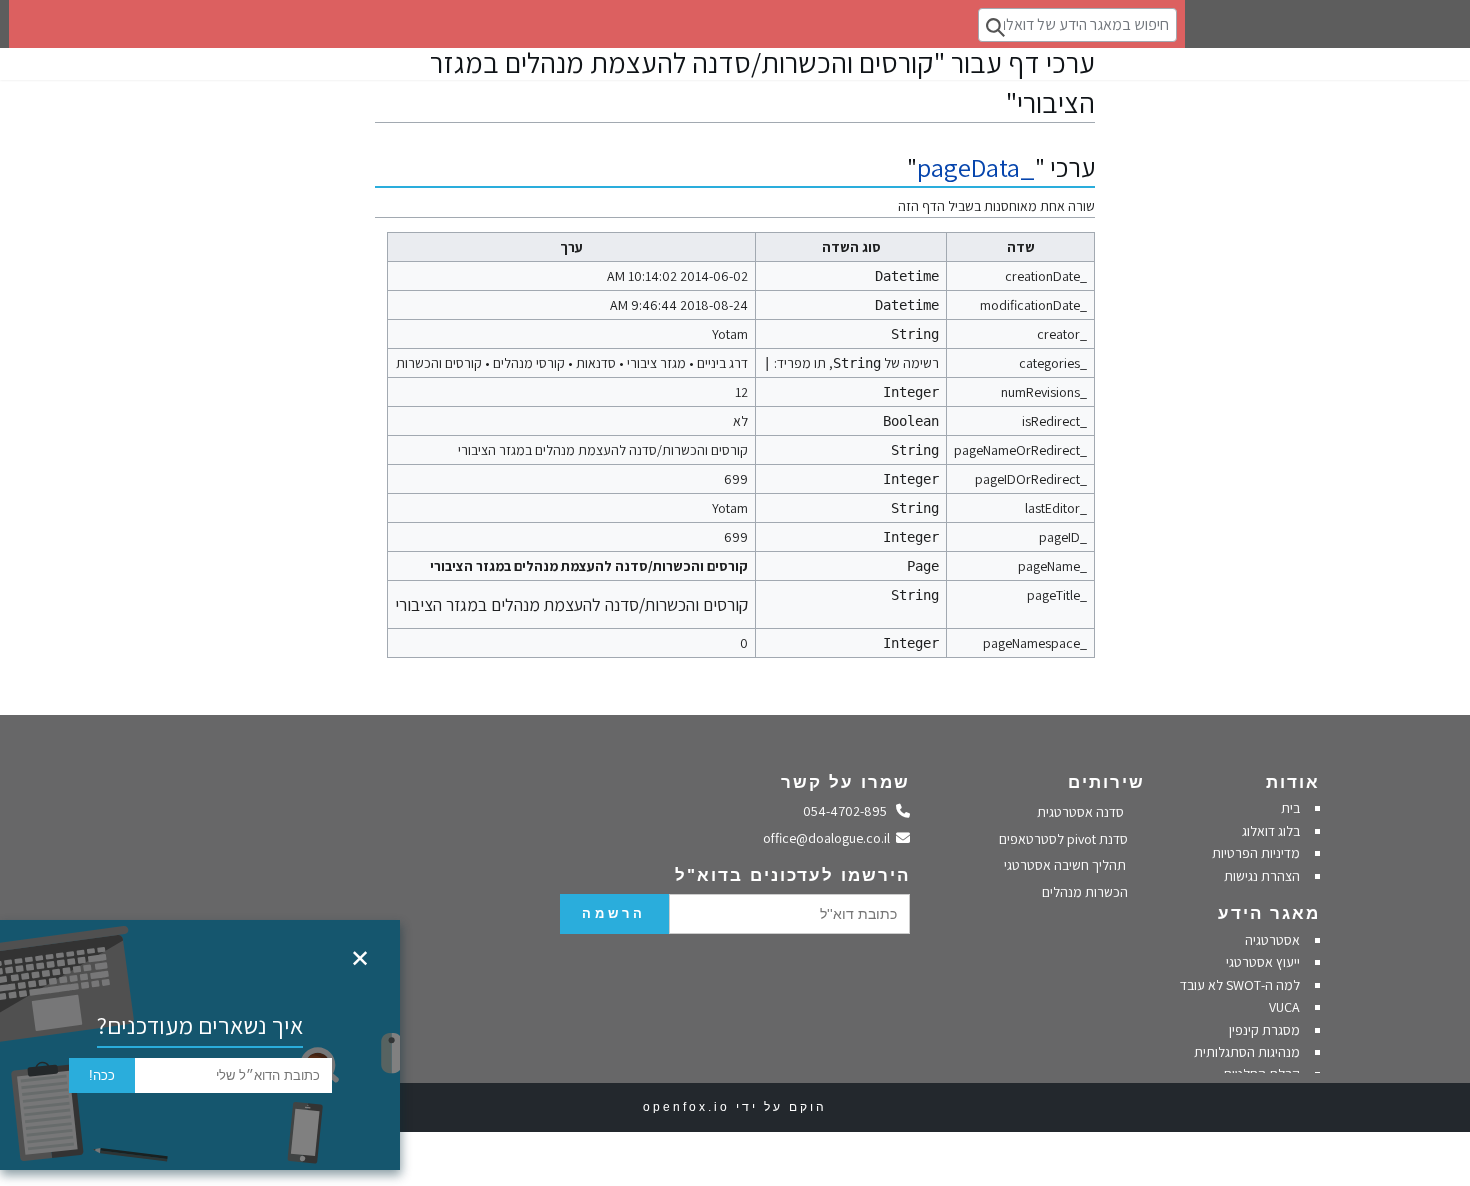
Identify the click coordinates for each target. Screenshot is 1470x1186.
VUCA (1284, 1007)
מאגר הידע (1269, 913)
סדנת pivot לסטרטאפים (1065, 839)
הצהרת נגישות (1262, 876)
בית (1290, 808)
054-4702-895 (850, 811)
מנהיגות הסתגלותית (1247, 1052)
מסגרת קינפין (1264, 1030)
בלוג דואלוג (1271, 831)
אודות (1293, 782)
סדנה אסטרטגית (1082, 812)
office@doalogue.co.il (830, 838)
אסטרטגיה (1272, 940)
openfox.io (686, 1107)
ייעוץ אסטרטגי (1263, 962)
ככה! (102, 1075)
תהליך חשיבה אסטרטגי (1066, 865)
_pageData (976, 167)
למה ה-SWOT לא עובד (1240, 985)
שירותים (1106, 782)
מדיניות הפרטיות (1254, 853)
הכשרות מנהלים (1086, 892)
